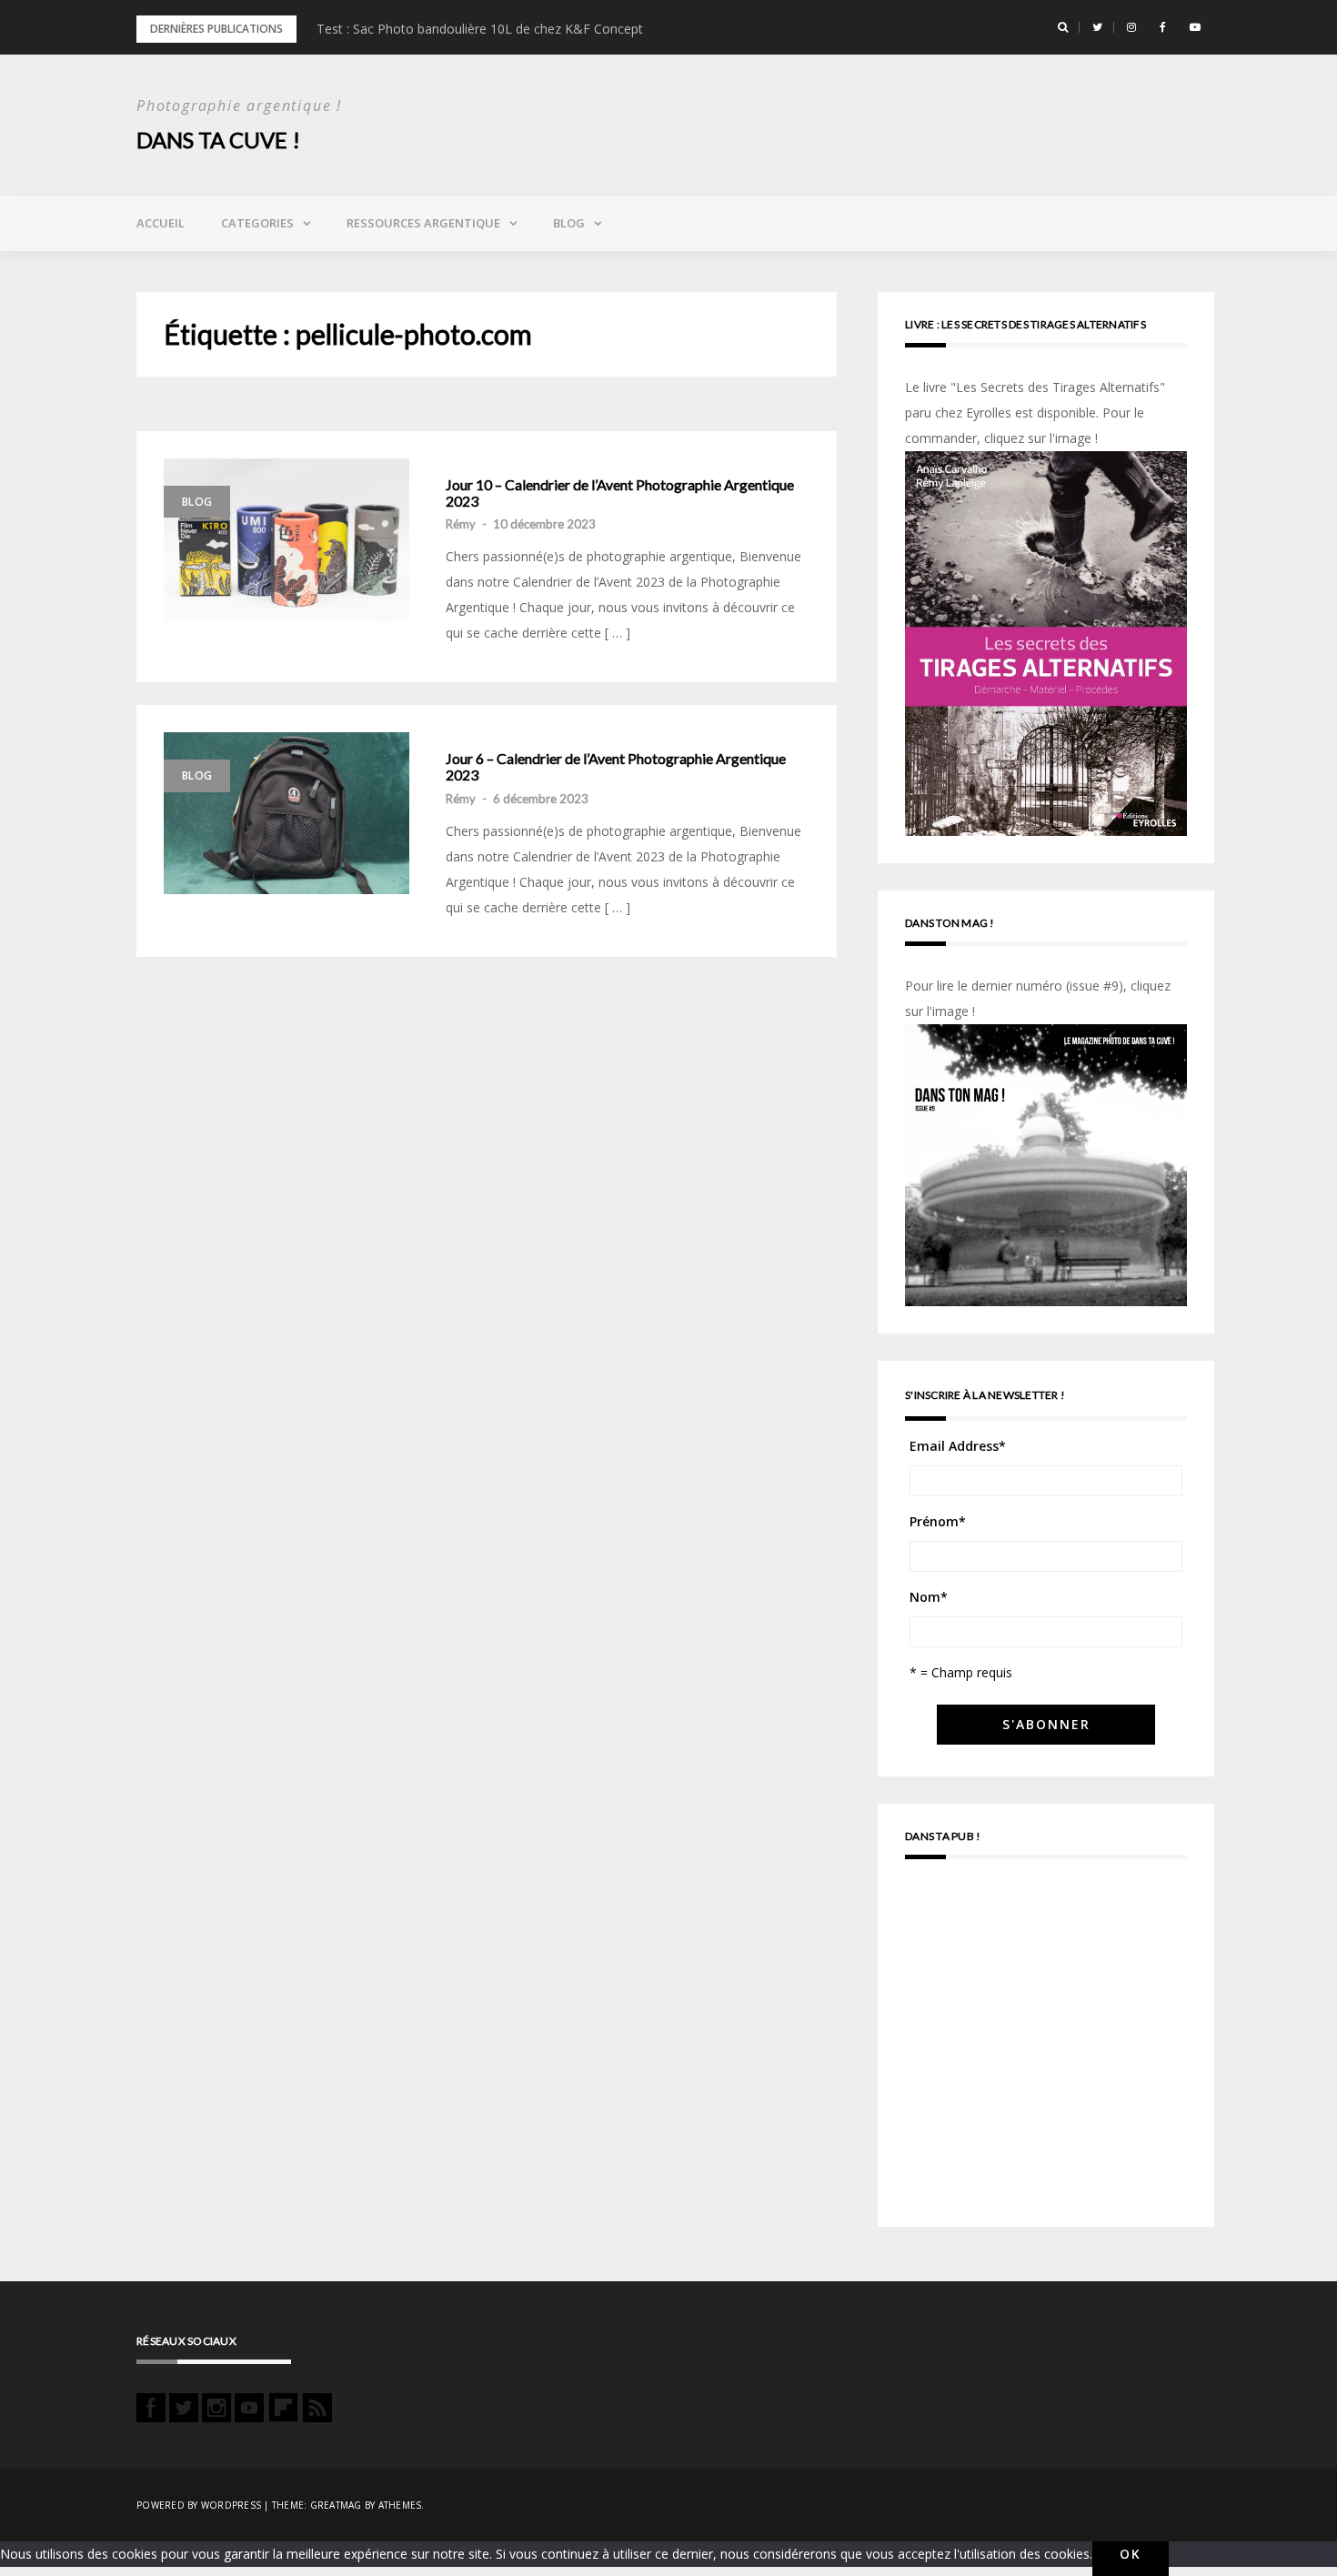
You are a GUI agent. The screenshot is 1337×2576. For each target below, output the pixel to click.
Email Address (958, 1446)
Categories (257, 223)
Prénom (938, 1521)
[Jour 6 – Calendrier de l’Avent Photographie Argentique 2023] (286, 813)
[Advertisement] (1046, 2051)
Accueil (161, 223)
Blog (569, 223)
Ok (1131, 2554)
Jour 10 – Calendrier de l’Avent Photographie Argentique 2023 (620, 493)
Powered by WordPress (199, 2505)
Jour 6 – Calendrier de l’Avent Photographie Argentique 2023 (616, 766)
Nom (929, 1597)
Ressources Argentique (423, 223)
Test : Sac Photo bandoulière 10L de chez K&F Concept (480, 29)
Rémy (461, 524)
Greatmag (336, 2505)
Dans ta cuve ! (218, 140)
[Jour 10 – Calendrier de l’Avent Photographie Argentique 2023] (286, 540)
